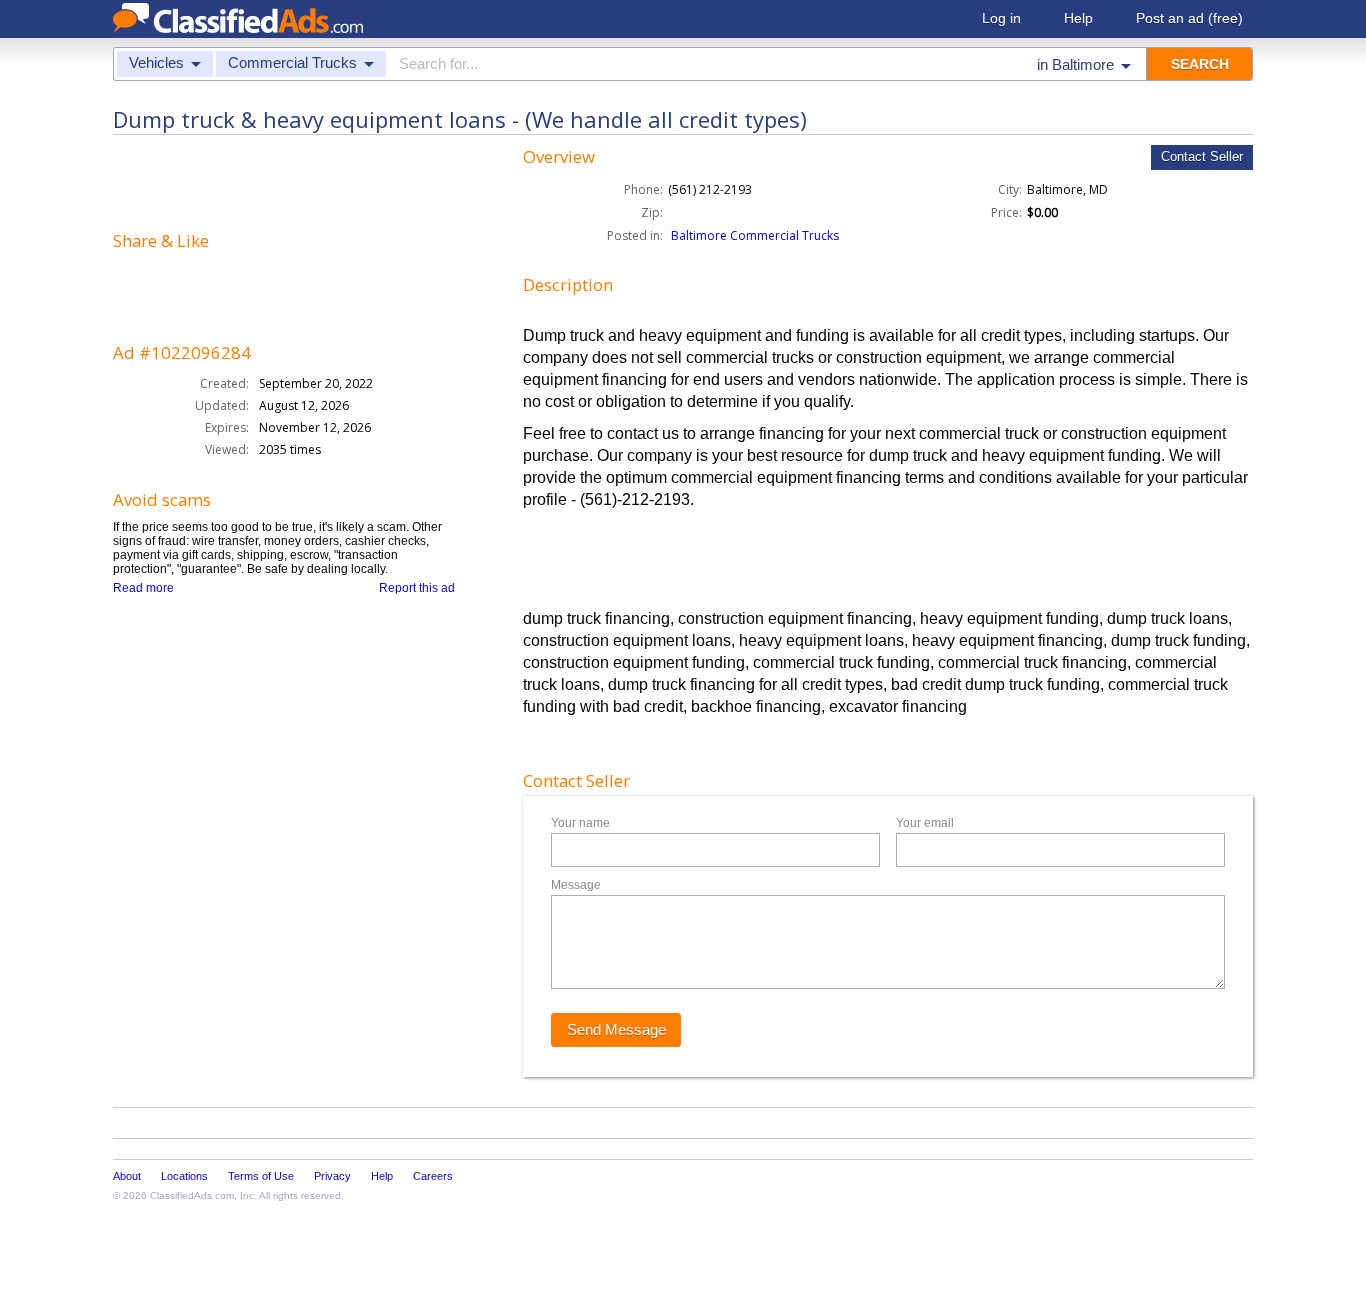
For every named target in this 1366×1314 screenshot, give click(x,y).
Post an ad (1189, 18)
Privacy (332, 1176)
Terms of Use (261, 1176)
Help (1078, 18)
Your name (580, 823)
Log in (1001, 18)
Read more (143, 588)
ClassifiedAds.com (192, 1195)
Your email (925, 823)
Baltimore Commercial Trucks (755, 235)
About (127, 1176)
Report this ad (417, 588)
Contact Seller (1202, 156)
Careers (433, 1176)
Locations (184, 1176)
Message (576, 885)
